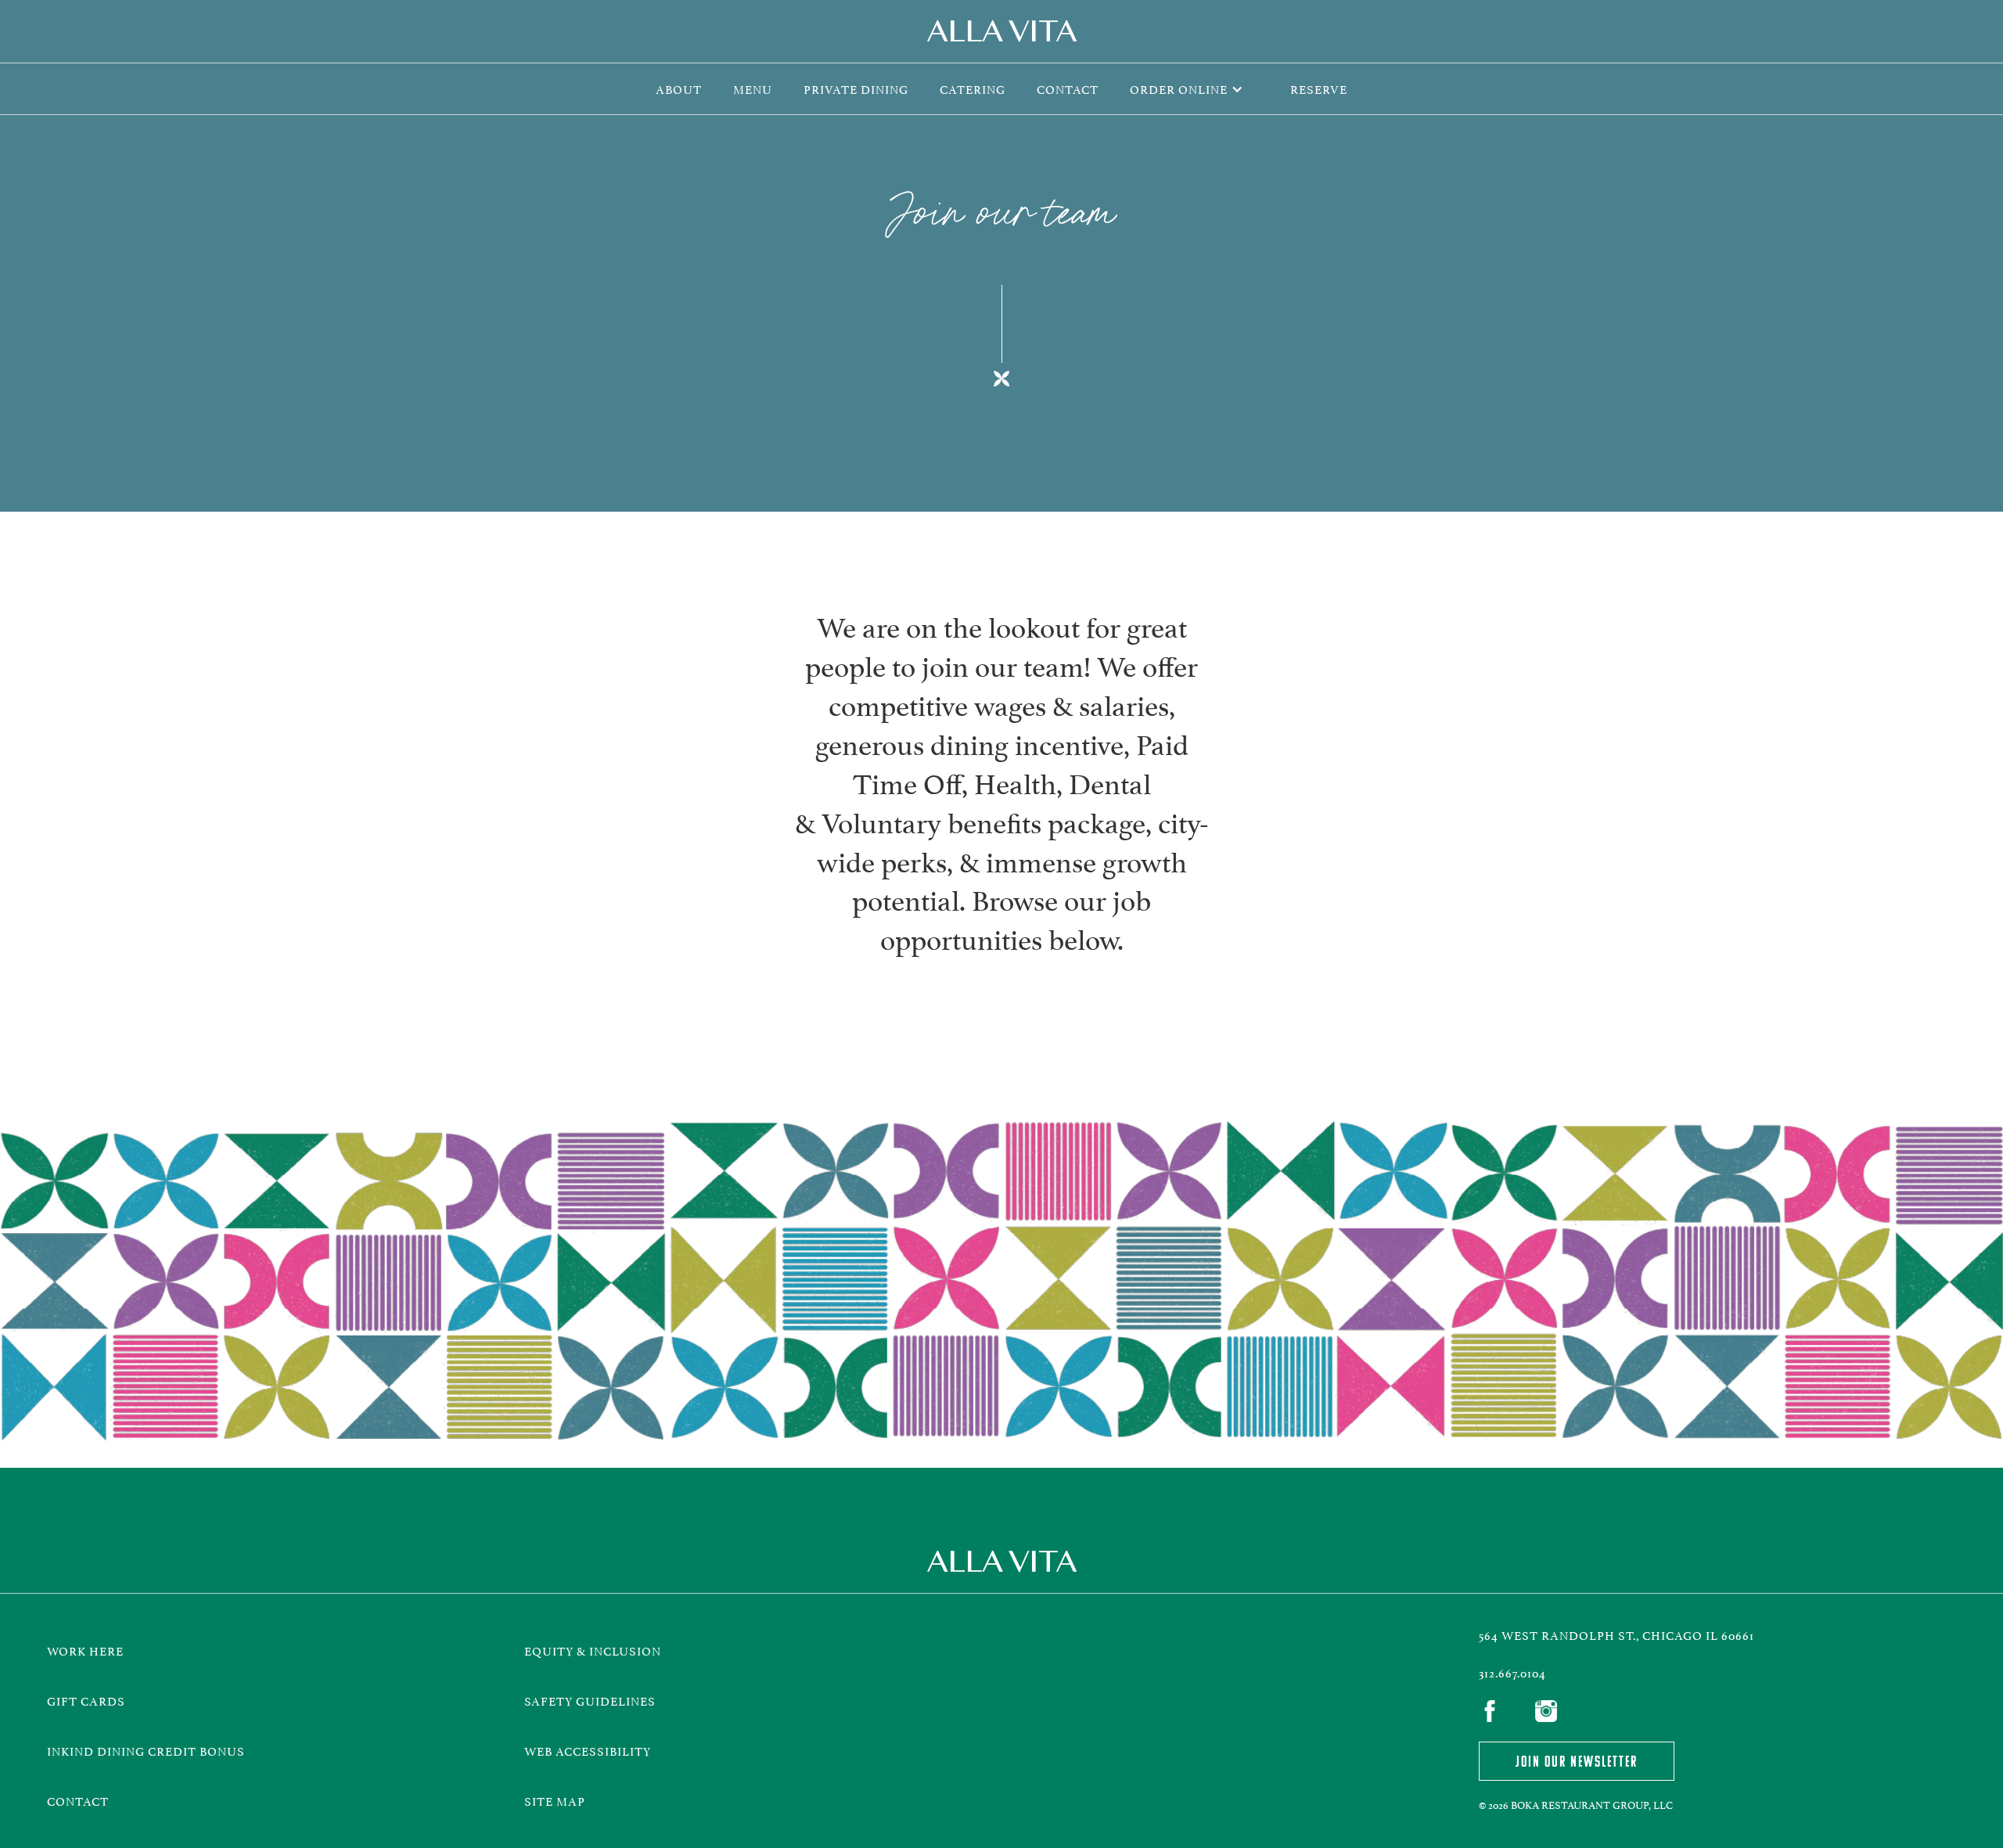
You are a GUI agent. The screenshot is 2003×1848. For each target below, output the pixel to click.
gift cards (86, 1700)
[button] (1194, 89)
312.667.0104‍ (1512, 1672)
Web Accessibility (588, 1750)
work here (85, 1650)
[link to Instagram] (1551, 1713)
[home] (1001, 31)
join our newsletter (1577, 1761)
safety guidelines (590, 1700)
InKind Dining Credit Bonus (149, 1750)
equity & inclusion (593, 1650)
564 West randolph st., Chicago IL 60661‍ (1616, 1634)
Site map (555, 1800)
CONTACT (78, 1800)
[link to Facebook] (1494, 1713)
